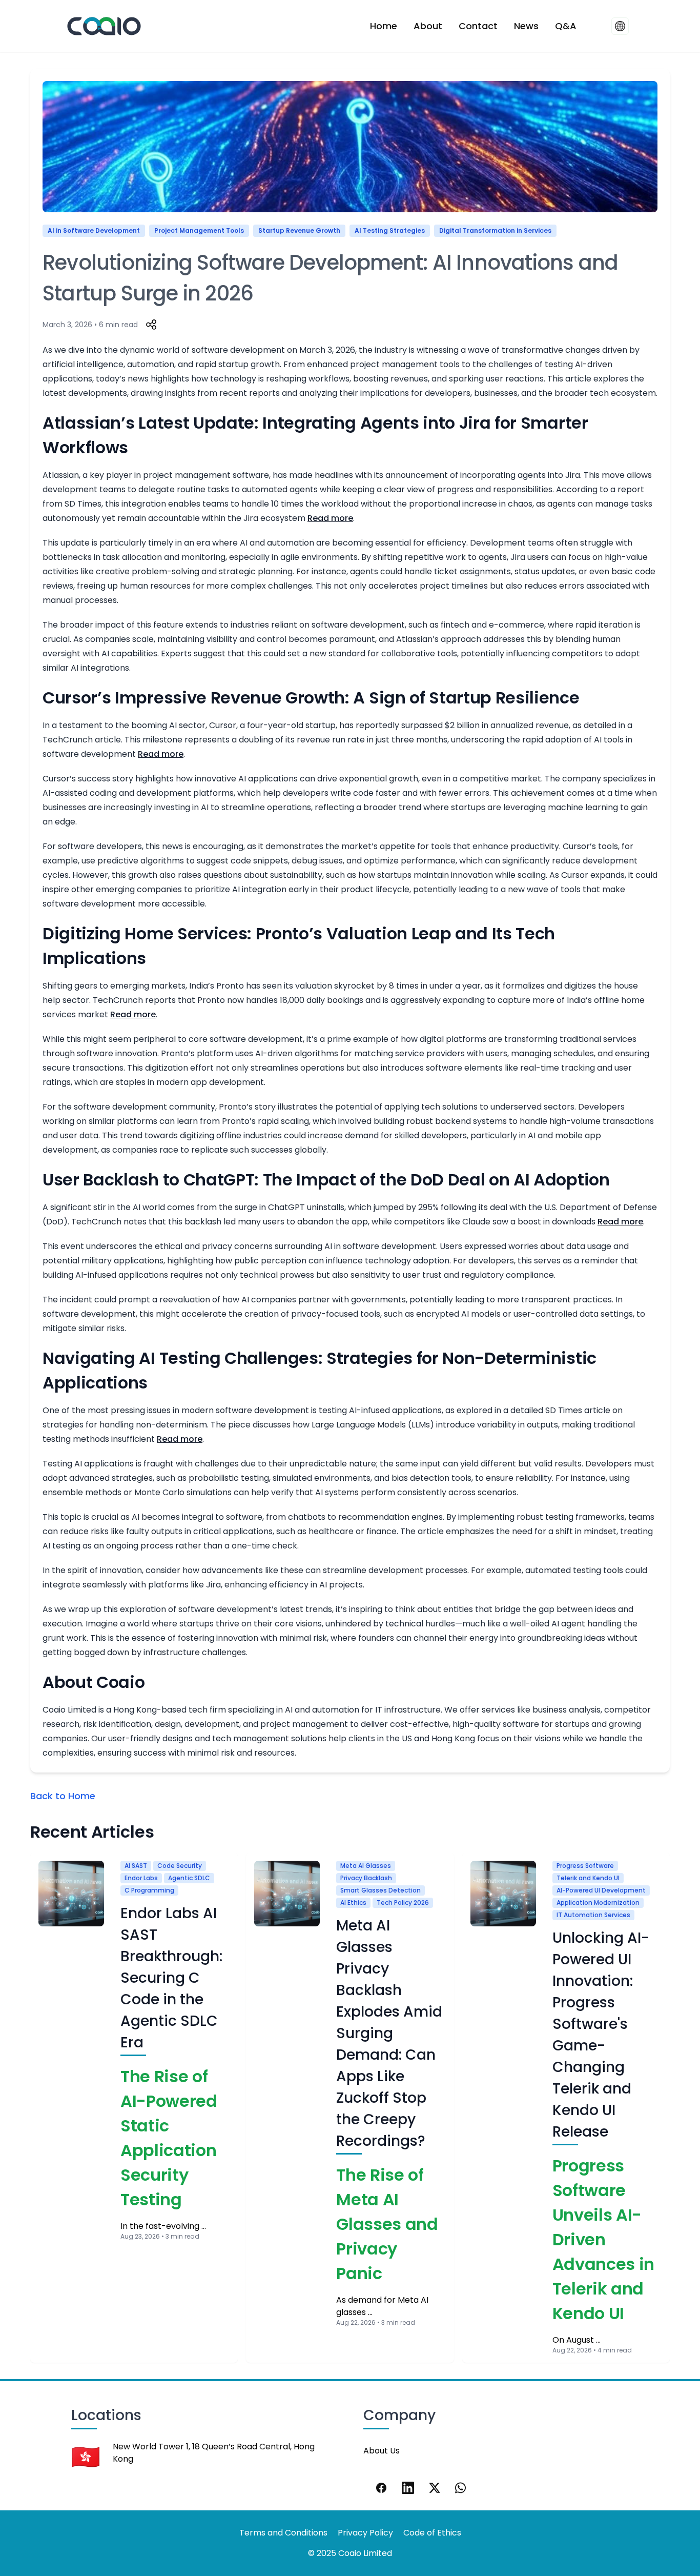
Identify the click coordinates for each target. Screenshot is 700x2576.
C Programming (149, 1890)
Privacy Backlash (366, 1878)
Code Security (180, 1866)
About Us (382, 2451)
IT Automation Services (593, 1915)
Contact (478, 26)
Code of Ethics (432, 2533)
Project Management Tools (199, 230)
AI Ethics (353, 1903)
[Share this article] (151, 325)
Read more (330, 518)
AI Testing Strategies (390, 230)
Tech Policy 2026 (403, 1903)
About (428, 26)
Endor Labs (141, 1878)
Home (384, 26)
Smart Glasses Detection (380, 1890)
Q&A (566, 26)
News (526, 26)
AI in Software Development (94, 230)
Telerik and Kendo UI (588, 1878)
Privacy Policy (365, 2533)
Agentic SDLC (189, 1878)
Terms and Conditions (283, 2533)
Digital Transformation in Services (495, 230)
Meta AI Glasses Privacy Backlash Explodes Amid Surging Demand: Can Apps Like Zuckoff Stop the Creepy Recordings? (389, 2033)
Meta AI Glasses (366, 1866)
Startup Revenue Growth (299, 230)
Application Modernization (598, 1903)
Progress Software (585, 1866)
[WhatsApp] (461, 2488)
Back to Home (63, 1796)
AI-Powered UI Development (601, 1890)
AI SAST (136, 1866)
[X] (435, 2488)
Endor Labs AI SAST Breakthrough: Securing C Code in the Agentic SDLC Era (171, 1978)
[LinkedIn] (408, 2488)
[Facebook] (381, 2488)
